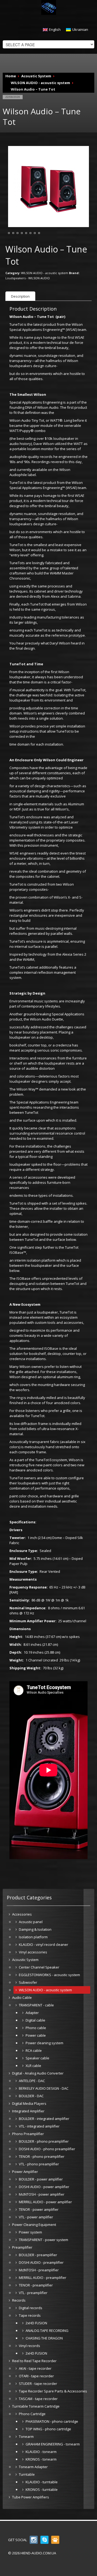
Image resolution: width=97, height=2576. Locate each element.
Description (20, 296)
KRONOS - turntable (42, 2489)
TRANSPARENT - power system (44, 2240)
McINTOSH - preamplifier (39, 2270)
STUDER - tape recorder (38, 2384)
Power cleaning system (44, 2043)
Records (19, 2300)
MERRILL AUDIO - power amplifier (45, 2202)
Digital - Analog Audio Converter (38, 2073)
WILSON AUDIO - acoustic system (40, 83)
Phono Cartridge (32, 2414)
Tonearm (26, 2437)
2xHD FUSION (36, 2323)
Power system (30, 2232)
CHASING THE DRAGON (44, 2338)
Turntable (27, 2474)
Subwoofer (28, 1982)
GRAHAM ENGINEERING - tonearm (53, 2444)
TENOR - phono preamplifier (42, 2156)
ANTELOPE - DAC (32, 2081)
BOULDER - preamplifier (38, 2255)
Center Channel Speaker (39, 1967)
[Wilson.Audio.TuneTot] (48, 186)
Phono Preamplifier (28, 2134)
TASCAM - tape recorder (38, 2399)
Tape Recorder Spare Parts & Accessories (53, 2391)
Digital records (31, 2308)
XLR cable (33, 2066)
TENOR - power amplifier (39, 2209)
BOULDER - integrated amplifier (44, 2119)
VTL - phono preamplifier (39, 2164)
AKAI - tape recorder (35, 2368)
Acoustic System (36, 76)
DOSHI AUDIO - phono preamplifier (47, 2149)
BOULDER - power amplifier (41, 2179)
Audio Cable (22, 1997)
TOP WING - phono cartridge (48, 2429)
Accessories (22, 1914)
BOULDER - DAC (31, 2096)
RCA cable (34, 2050)
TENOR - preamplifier (36, 2285)
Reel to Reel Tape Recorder (34, 2361)
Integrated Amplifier (28, 2111)
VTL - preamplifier (33, 2293)
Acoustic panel (31, 1922)
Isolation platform (33, 1937)
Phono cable (36, 2028)
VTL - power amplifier (36, 2217)
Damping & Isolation (35, 1929)
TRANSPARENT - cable (36, 2005)
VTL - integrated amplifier (39, 2126)
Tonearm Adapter (33, 2467)
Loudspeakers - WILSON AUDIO (28, 278)
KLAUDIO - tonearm (41, 2452)
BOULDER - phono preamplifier (44, 2141)
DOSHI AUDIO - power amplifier (44, 2187)
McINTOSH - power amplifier (42, 2194)
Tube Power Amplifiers (31, 2497)
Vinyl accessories (33, 1952)
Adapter (32, 2013)
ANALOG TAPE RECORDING (47, 2331)
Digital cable (35, 2020)
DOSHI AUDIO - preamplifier (41, 2262)
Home (11, 76)
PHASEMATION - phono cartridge (52, 2421)
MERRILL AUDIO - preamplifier (43, 2278)
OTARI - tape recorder (36, 2376)
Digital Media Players (29, 2103)
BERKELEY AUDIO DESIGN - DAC (44, 2088)
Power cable (36, 2035)
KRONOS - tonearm (41, 2459)
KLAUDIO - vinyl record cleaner (44, 1945)
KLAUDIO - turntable (42, 2482)
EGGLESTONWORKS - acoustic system (49, 1975)
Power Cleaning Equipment (34, 2225)
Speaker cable (37, 2058)
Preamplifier (22, 2247)
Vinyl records (30, 2346)
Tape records (30, 2315)
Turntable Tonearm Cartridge (36, 2406)
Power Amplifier (25, 2172)
